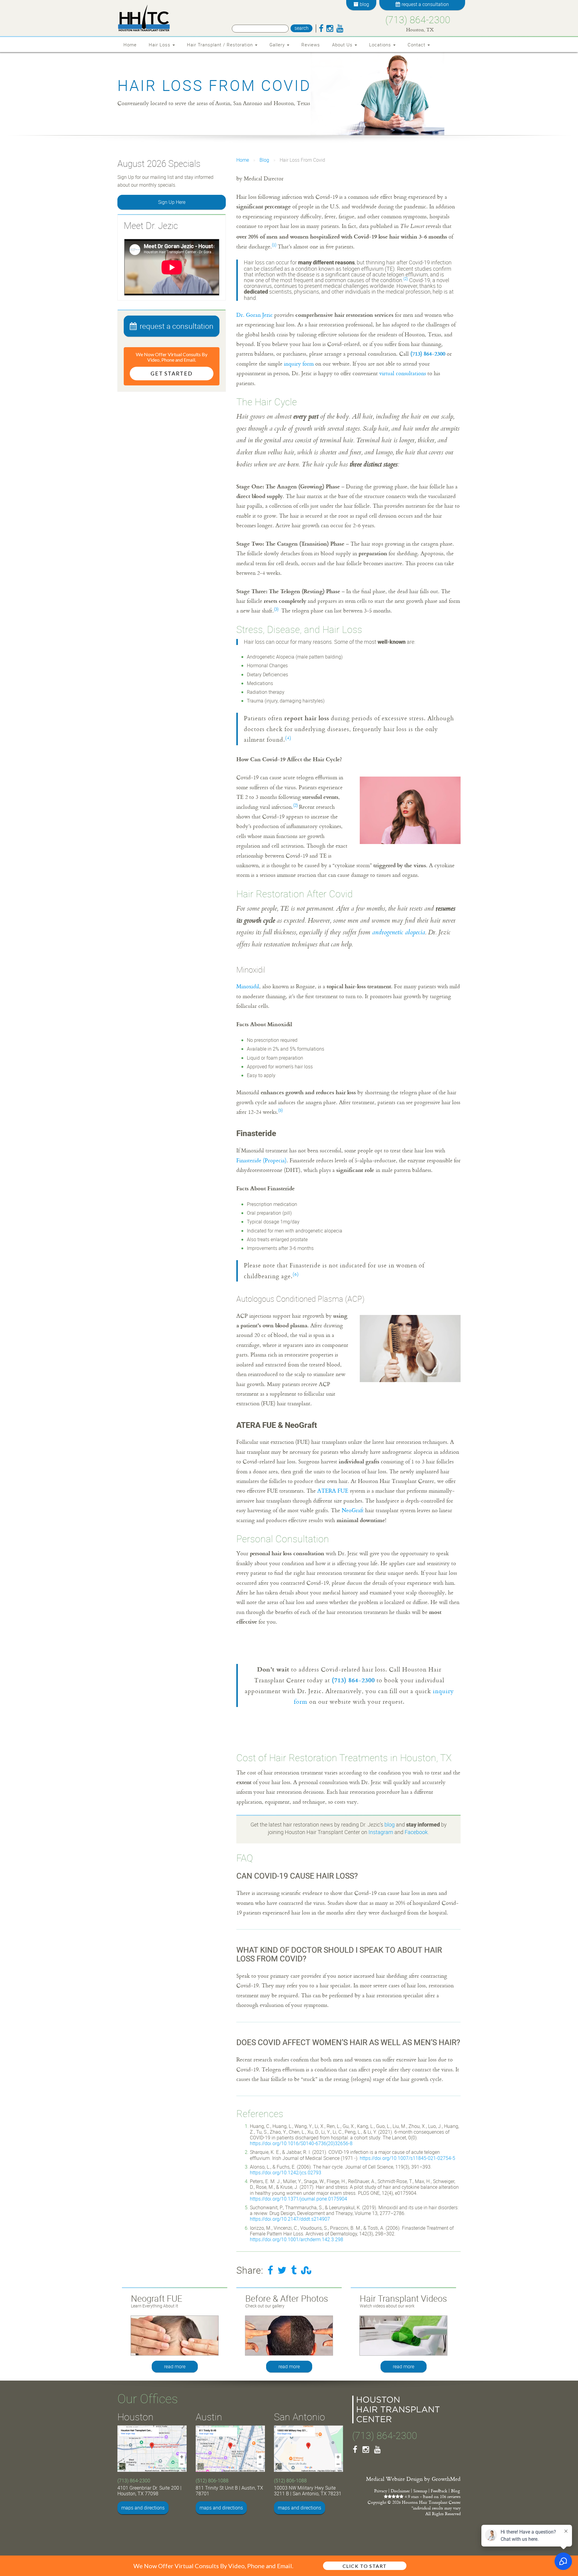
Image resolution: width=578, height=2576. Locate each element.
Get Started (172, 373)
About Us (343, 45)
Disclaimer (400, 2491)
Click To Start (365, 2566)
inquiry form (299, 363)
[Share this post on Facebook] (270, 2270)
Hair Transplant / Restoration (221, 45)
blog (390, 1824)
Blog (264, 160)
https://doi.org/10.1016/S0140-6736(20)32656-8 (301, 2143)
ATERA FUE (333, 1490)
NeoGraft (353, 1510)
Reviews (311, 45)
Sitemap (420, 2491)
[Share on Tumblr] (294, 2270)
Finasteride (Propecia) (261, 1160)
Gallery (278, 45)
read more (175, 2366)
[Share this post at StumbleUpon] (306, 2270)
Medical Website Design (394, 2479)
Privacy (381, 2491)
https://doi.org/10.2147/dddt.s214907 (290, 2219)
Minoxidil (248, 986)
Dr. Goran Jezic (255, 315)
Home (130, 45)
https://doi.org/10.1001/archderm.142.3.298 (297, 2239)
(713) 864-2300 (418, 19)
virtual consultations (403, 373)
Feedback (439, 2491)
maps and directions (143, 2508)
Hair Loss (160, 45)
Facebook (416, 1832)
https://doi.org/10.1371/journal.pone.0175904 (298, 2199)
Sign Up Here (172, 202)
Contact (417, 45)
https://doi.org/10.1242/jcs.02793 (286, 2173)
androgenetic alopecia (399, 933)
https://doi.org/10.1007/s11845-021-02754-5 (407, 2158)
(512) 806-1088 (212, 2481)
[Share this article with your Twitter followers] (282, 2270)
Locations (381, 45)
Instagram (381, 1832)
